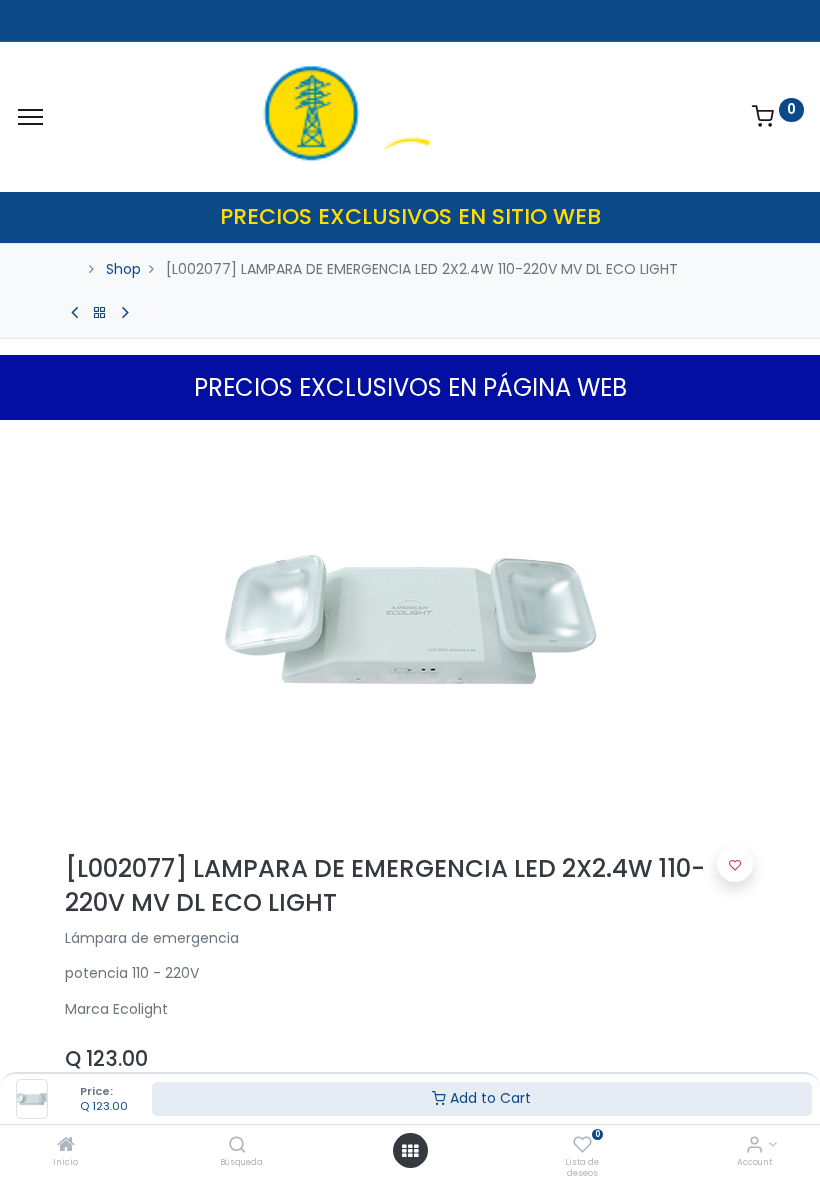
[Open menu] (410, 1151)
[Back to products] (100, 313)
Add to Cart (488, 1098)
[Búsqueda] (237, 1146)
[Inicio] (66, 1146)
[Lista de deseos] (582, 1146)
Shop (123, 269)
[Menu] (30, 117)
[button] (735, 864)
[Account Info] (754, 1146)
